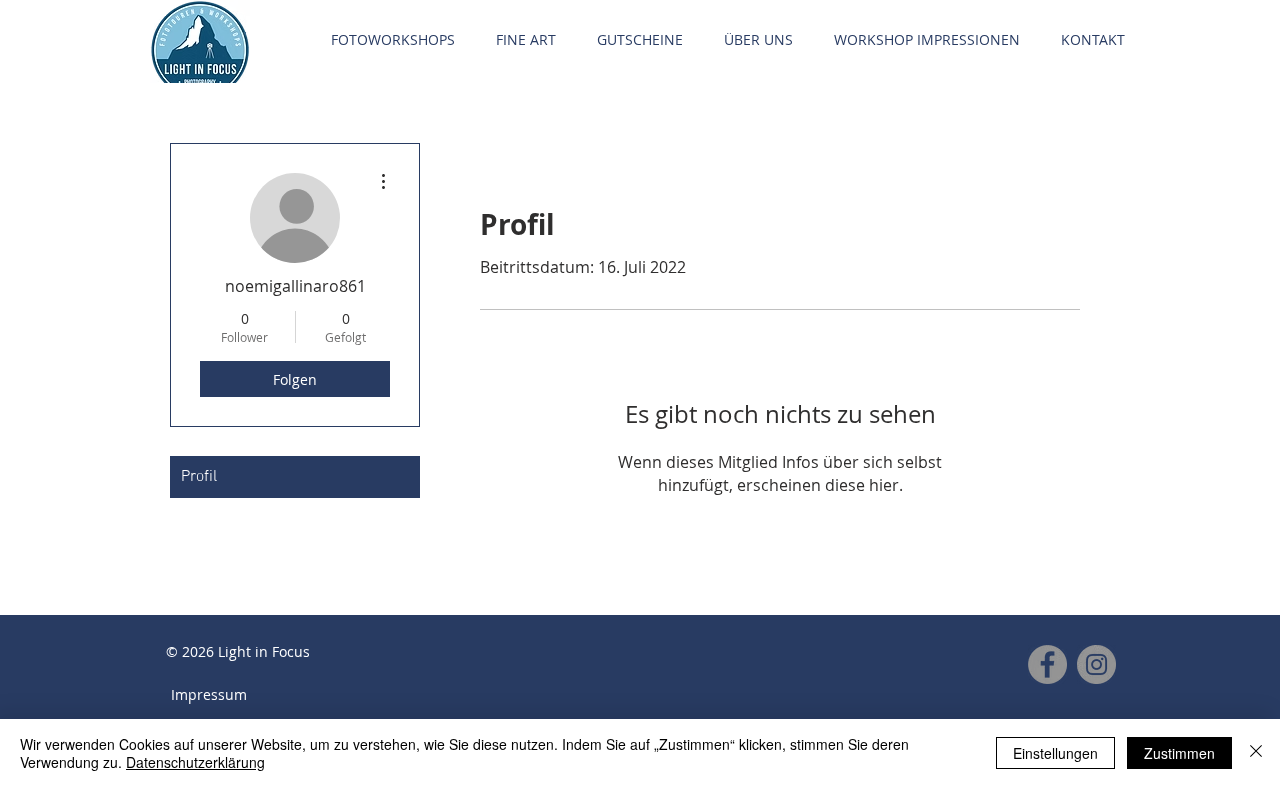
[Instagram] (1096, 664)
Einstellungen (1055, 753)
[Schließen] (1256, 753)
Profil (199, 477)
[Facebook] (1047, 664)
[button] (392, 40)
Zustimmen (1179, 753)
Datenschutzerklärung (195, 762)
